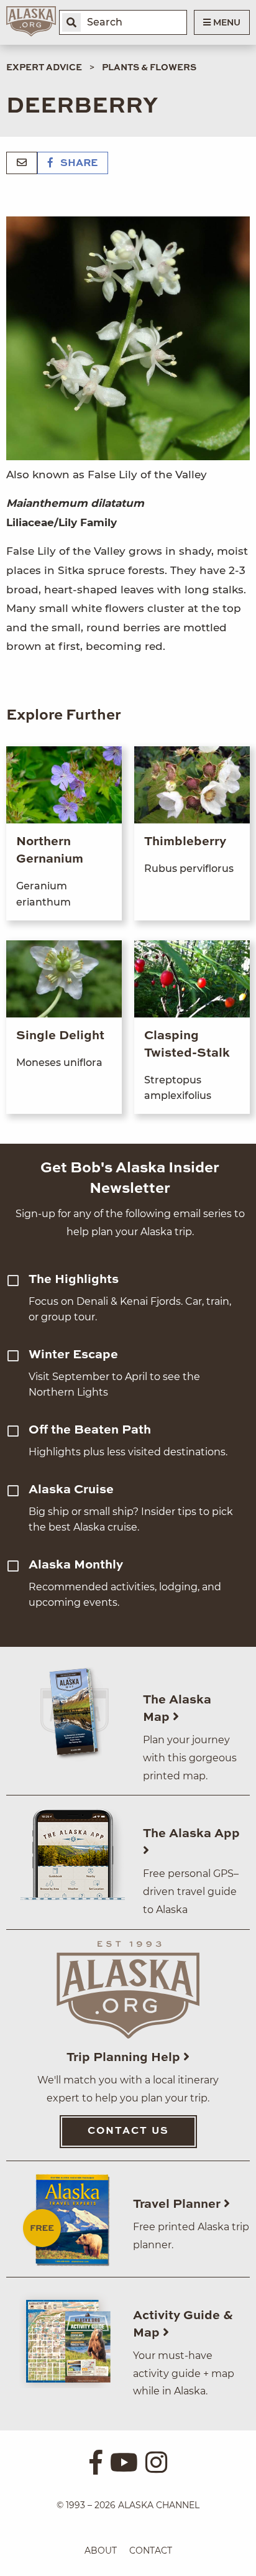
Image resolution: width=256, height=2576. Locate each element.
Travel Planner (178, 2205)
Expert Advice (44, 68)
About (101, 2551)
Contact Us (128, 2131)
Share (78, 164)
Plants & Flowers (149, 68)
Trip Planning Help (125, 2058)
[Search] (71, 22)
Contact (151, 2551)
